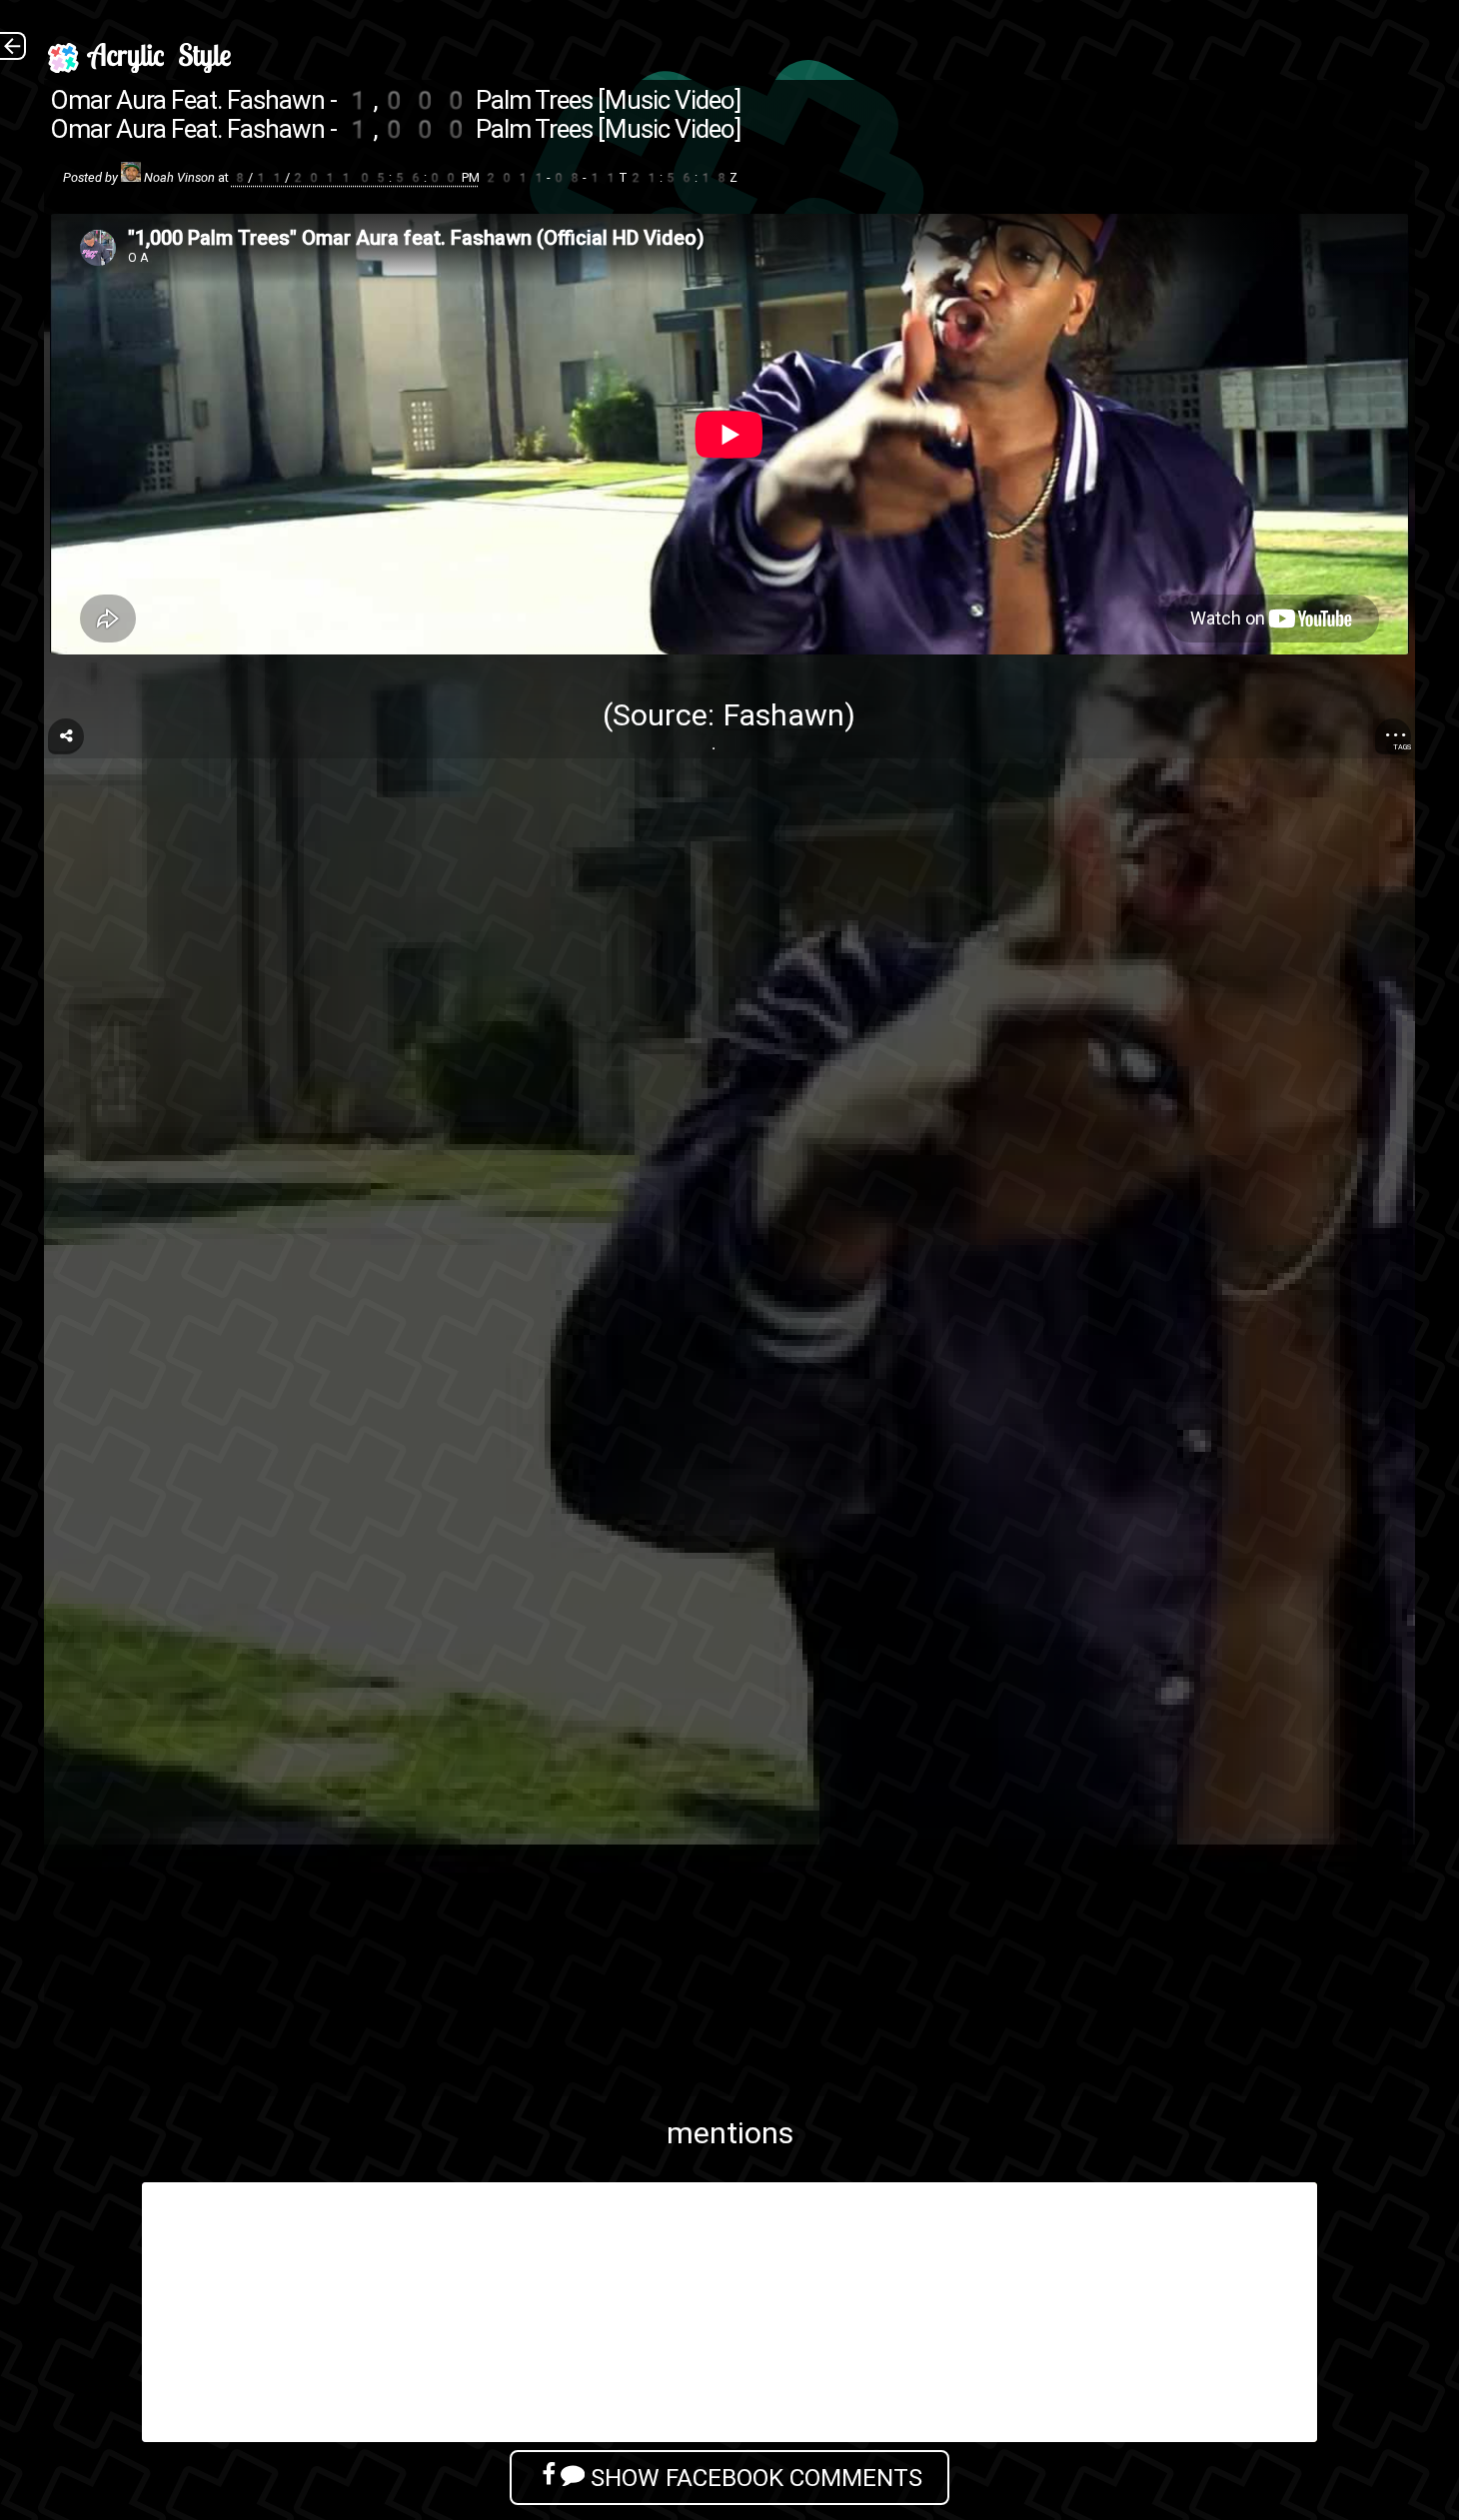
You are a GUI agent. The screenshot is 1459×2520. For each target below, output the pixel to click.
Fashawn (783, 715)
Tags (1402, 747)
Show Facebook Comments (753, 2478)
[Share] (66, 736)
